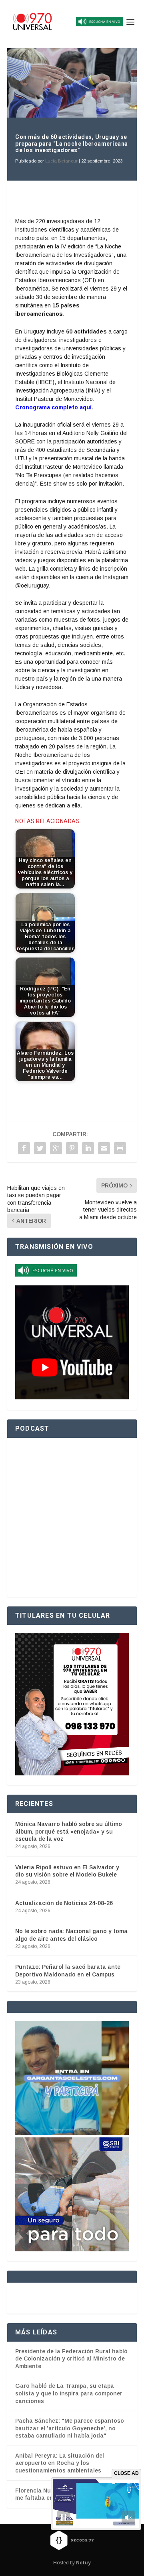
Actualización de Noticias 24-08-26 (64, 1903)
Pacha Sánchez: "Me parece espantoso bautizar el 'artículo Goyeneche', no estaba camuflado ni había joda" (70, 2428)
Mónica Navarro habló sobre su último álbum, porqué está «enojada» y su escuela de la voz (69, 1831)
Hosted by (72, 2563)
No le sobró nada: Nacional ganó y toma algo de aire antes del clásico (71, 1935)
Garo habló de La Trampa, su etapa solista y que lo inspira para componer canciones (69, 2393)
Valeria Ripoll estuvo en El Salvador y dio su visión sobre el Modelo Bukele (67, 1871)
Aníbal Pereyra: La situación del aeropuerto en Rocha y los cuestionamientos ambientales (60, 2463)
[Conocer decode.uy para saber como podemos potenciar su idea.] (72, 2540)
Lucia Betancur (61, 161)
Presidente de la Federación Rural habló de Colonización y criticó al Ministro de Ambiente (71, 2359)
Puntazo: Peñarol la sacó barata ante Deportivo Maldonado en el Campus (68, 1970)
